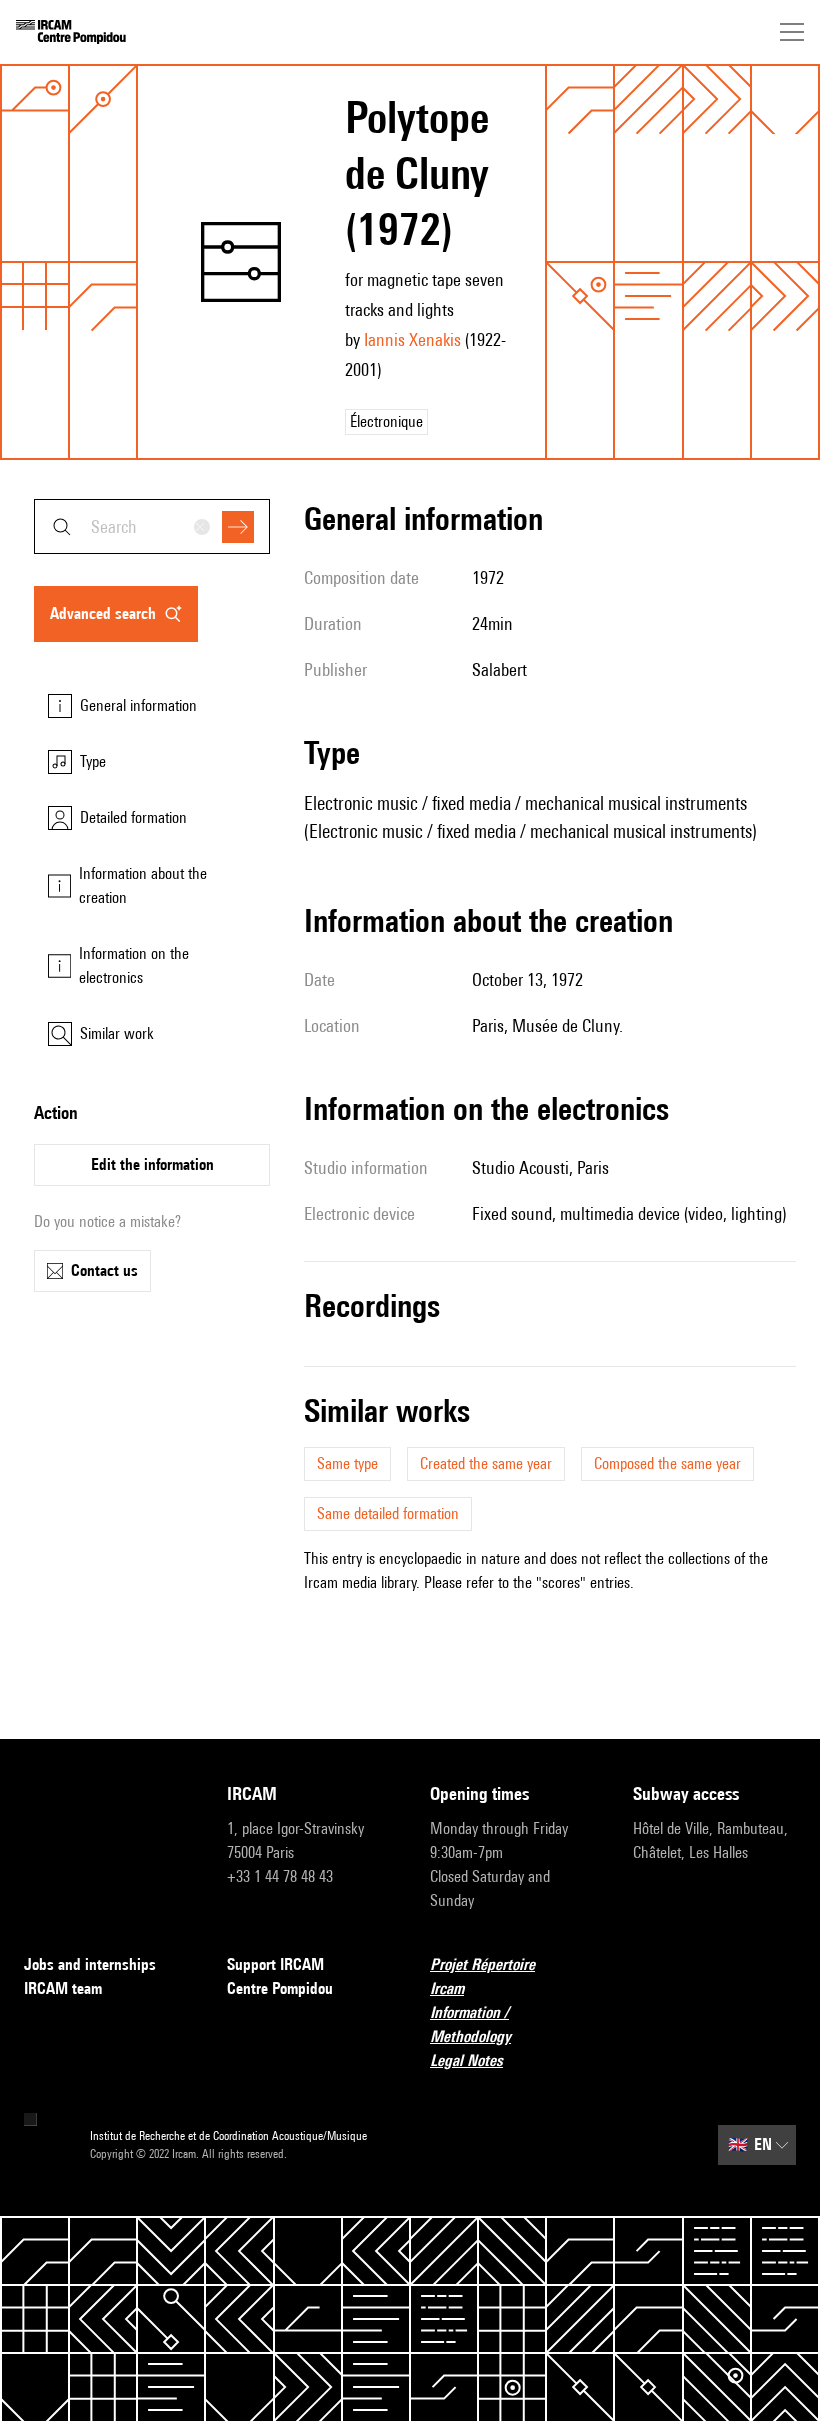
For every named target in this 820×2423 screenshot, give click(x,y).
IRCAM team (63, 1988)
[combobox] (152, 526)
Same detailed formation (388, 1513)
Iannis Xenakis (412, 339)
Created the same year (486, 1463)
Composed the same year (667, 1463)
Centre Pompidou (280, 1988)
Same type (347, 1463)
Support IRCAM (275, 1964)
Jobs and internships (90, 1964)
